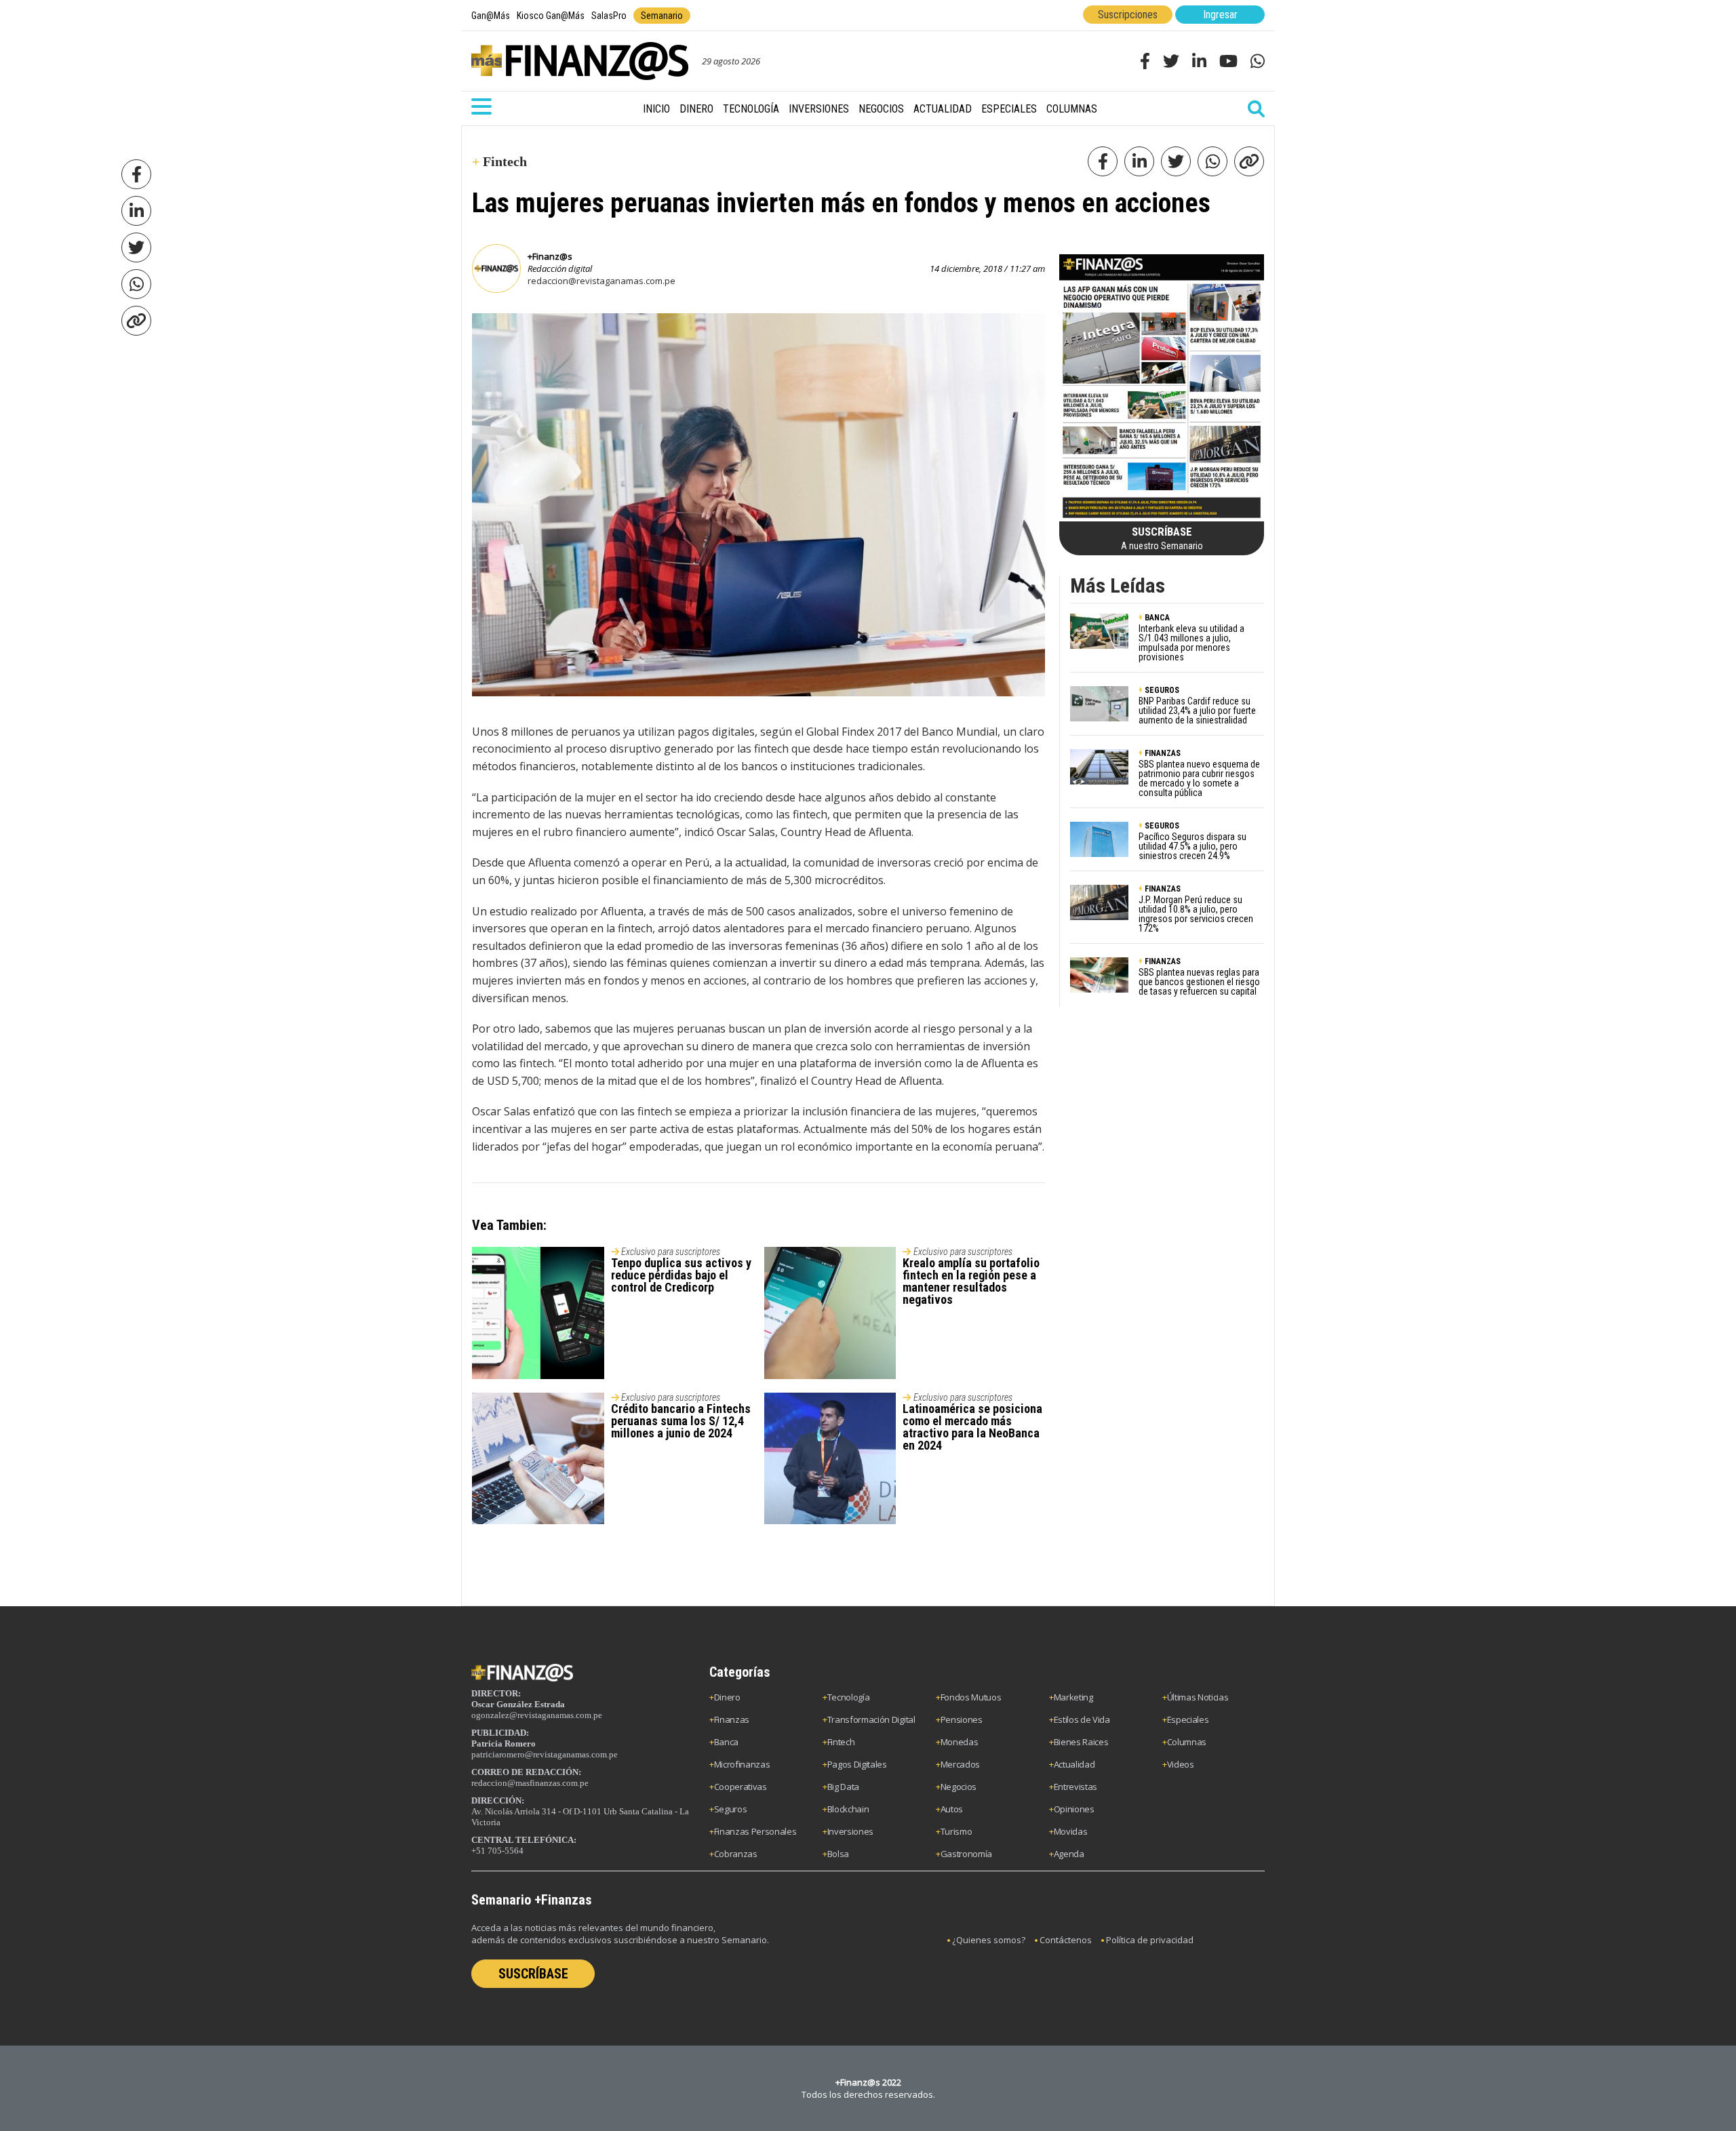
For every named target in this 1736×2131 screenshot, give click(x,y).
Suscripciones (1128, 15)
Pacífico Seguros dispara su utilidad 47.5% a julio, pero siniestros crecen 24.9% (1192, 846)
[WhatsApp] (136, 284)
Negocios (881, 109)
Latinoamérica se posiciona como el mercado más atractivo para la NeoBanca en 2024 (972, 1427)
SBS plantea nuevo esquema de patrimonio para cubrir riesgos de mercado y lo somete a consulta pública (1199, 778)
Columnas (1072, 109)
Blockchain (848, 1809)
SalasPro (609, 16)
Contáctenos (1066, 1940)
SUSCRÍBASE (533, 1974)
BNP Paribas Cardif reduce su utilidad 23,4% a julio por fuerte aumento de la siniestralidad (1197, 711)
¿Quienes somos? (989, 1940)
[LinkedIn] (136, 211)
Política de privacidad (1150, 1940)
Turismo (956, 1831)
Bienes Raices (1081, 1742)
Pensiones (962, 1719)
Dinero (696, 109)
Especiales (1009, 109)
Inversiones (819, 109)
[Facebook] (136, 174)
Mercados (960, 1764)
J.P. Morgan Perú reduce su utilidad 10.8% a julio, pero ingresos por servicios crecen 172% (1196, 914)
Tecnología (751, 109)
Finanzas (732, 1719)
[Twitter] (136, 247)
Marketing (1073, 1697)
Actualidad (943, 109)
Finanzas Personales (755, 1831)
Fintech (841, 1742)
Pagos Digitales (857, 1764)
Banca (726, 1742)
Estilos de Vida (1082, 1719)
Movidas (1071, 1831)
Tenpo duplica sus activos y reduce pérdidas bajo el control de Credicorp (681, 1275)
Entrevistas (1076, 1787)
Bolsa (838, 1854)
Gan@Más (491, 16)
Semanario (662, 16)
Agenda (1069, 1854)
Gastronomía (966, 1854)
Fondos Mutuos (971, 1697)
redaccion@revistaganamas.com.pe (601, 281)
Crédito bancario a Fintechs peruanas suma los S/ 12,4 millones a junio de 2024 (681, 1421)
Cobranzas (736, 1854)
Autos (952, 1809)
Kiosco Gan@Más (551, 16)
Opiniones (1074, 1809)
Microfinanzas (742, 1764)
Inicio (656, 109)
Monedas (960, 1742)
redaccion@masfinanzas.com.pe (530, 1783)
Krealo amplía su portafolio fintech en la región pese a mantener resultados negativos (971, 1281)
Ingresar (1220, 15)
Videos (1181, 1764)
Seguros (731, 1809)
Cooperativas (741, 1787)
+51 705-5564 (497, 1851)
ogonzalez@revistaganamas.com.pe (537, 1715)
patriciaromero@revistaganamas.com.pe (545, 1754)
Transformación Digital (871, 1719)
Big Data (843, 1787)
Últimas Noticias (1198, 1697)
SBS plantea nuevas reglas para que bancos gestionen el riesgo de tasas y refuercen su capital (1199, 982)
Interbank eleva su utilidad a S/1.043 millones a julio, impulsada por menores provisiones (1191, 643)
